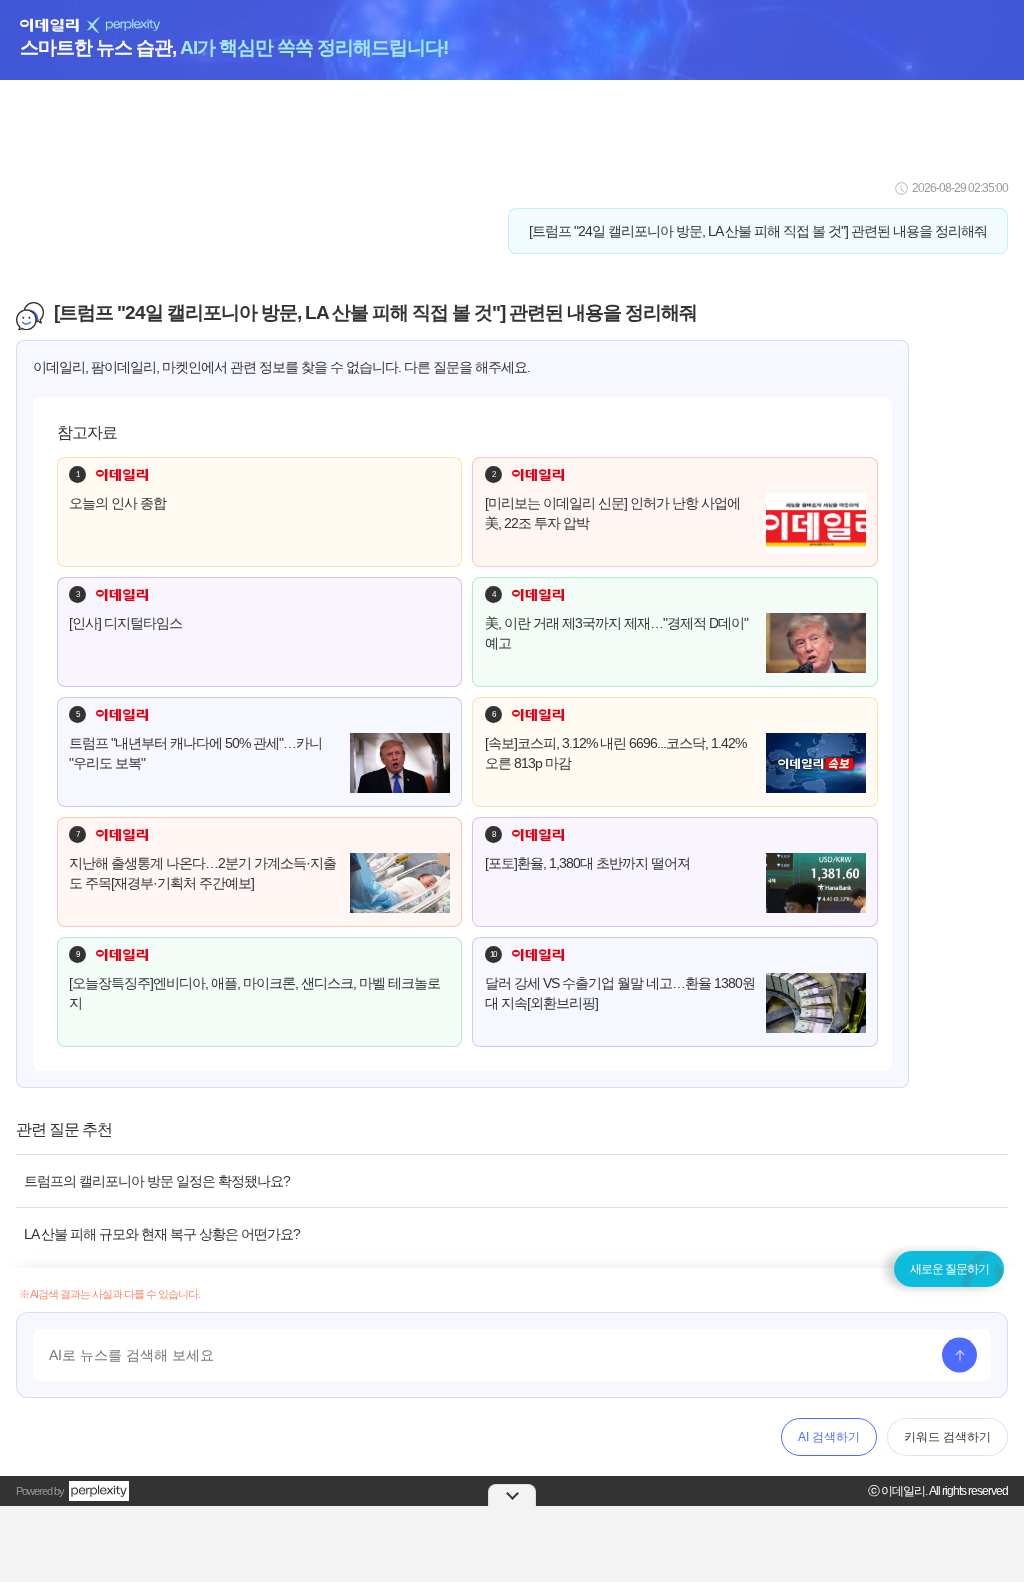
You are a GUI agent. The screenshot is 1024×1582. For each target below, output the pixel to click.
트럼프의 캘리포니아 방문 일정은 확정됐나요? (157, 1181)
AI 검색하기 (829, 1437)
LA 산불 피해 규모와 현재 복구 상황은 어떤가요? (162, 1234)
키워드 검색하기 (947, 1437)
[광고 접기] (512, 1495)
